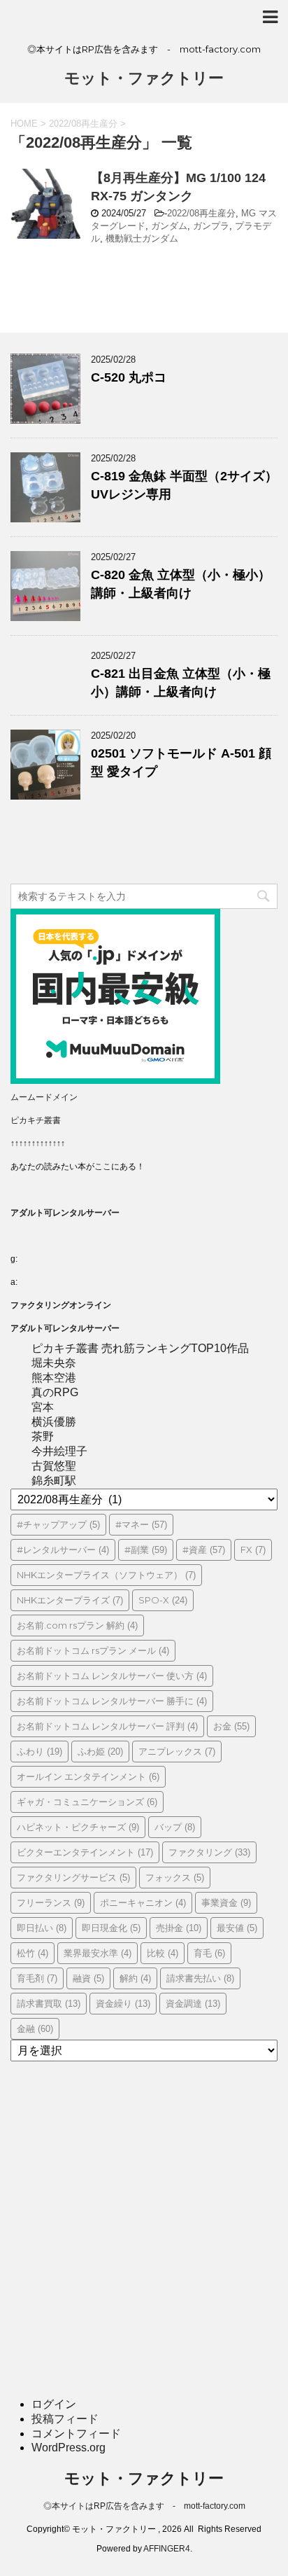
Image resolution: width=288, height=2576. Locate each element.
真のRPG (55, 1392)
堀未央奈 (54, 1363)
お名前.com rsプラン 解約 (77, 1625)
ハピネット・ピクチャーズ (78, 1827)
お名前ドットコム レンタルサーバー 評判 (107, 1726)
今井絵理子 (59, 1451)
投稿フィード (65, 2419)
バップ (175, 1827)
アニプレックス (177, 1751)
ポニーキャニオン (143, 1902)
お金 (231, 1726)
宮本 (43, 1407)
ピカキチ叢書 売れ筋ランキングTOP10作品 (140, 1348)
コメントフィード (76, 2434)
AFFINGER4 (167, 2549)
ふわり (39, 1751)
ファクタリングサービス (73, 1877)
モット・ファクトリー (144, 78)
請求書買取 (49, 2003)
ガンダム (169, 226)
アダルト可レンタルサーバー (65, 1213)
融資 (88, 1978)
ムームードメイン (44, 1097)
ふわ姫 (100, 1751)
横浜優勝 (54, 1422)
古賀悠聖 (54, 1466)
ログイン (54, 2404)
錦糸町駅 (54, 1481)
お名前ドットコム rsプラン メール (93, 1650)
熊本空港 (54, 1378)
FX (253, 1550)
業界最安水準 (98, 1953)
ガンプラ (211, 226)
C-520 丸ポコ (129, 377)
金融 (35, 2028)
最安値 (237, 1928)
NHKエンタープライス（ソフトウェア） (106, 1575)
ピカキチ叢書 (36, 1120)
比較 (163, 1953)
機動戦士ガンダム (142, 238)
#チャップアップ (58, 1524)
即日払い (42, 1928)
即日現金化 (111, 1928)
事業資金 (226, 1902)
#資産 (204, 1550)
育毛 (209, 1953)
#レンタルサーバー (63, 1550)
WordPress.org (69, 2448)
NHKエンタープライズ (70, 1600)
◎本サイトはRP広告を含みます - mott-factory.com (144, 2506)
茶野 (43, 1436)
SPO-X (163, 1600)
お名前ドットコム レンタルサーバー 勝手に (112, 1701)
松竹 (33, 1953)
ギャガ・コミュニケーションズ (87, 1802)
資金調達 (193, 2003)
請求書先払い (200, 1978)
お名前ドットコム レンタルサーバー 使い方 (112, 1676)
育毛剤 (37, 1978)
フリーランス (51, 1902)
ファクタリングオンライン (61, 1305)
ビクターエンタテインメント (85, 1852)
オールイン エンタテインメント (88, 1776)
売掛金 (179, 1928)
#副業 (146, 1550)
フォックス (175, 1877)
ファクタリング (209, 1852)
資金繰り (123, 2003)
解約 (135, 1978)
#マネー (141, 1524)
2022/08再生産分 (201, 213)
